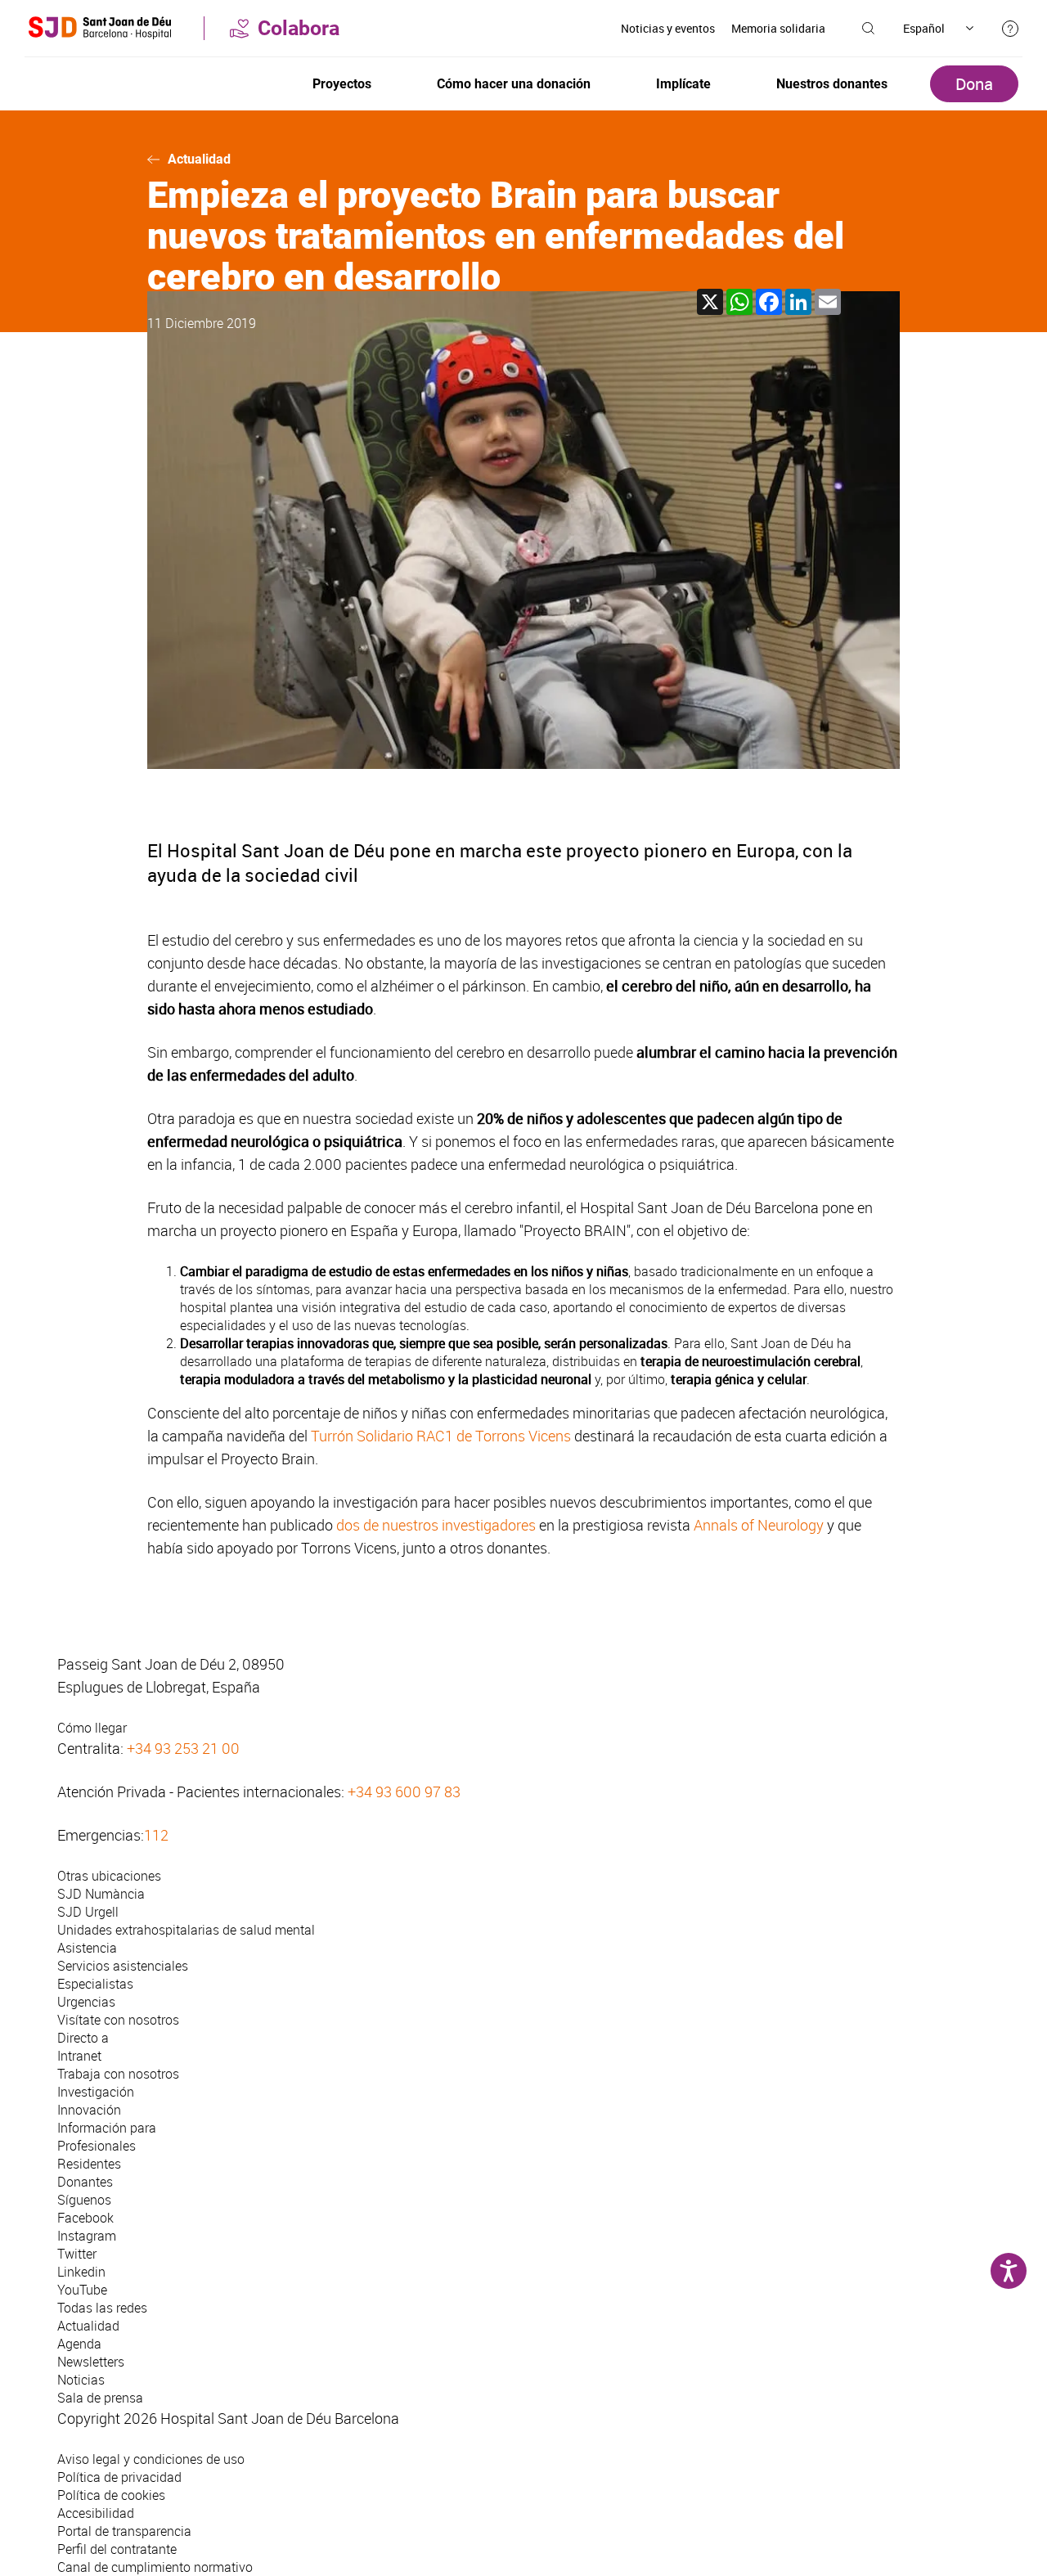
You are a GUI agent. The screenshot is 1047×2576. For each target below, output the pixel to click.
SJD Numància (101, 1894)
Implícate (683, 84)
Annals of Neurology (759, 1525)
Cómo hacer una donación (514, 84)
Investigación (96, 2092)
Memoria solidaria (778, 28)
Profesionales (97, 2146)
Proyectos (342, 84)
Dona (974, 84)
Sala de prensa (100, 2398)
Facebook (85, 2218)
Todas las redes (102, 2308)
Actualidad (199, 159)
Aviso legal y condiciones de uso (151, 2459)
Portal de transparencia (124, 2531)
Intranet (79, 2056)
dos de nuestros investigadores (436, 1525)
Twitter (77, 2254)
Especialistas (95, 1984)
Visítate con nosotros (118, 2020)
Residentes (89, 2164)
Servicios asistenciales (123, 1966)
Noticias (81, 2380)
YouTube (82, 2290)
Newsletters (91, 2362)
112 (156, 1835)
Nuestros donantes (832, 84)
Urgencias (86, 2002)
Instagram (87, 2236)
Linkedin (81, 2272)
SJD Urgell (88, 1912)
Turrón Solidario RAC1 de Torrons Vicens (441, 1436)
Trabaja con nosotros (118, 2074)
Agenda (79, 2344)
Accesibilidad (96, 2513)
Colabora (299, 28)
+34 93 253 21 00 (183, 1748)
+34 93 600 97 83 (404, 1792)
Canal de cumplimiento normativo (155, 2567)
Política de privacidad (119, 2477)
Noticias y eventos (668, 28)
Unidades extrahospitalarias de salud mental (186, 1930)
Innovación (89, 2110)
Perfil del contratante (117, 2549)
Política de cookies (111, 2495)
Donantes (85, 2182)
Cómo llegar (92, 1728)
